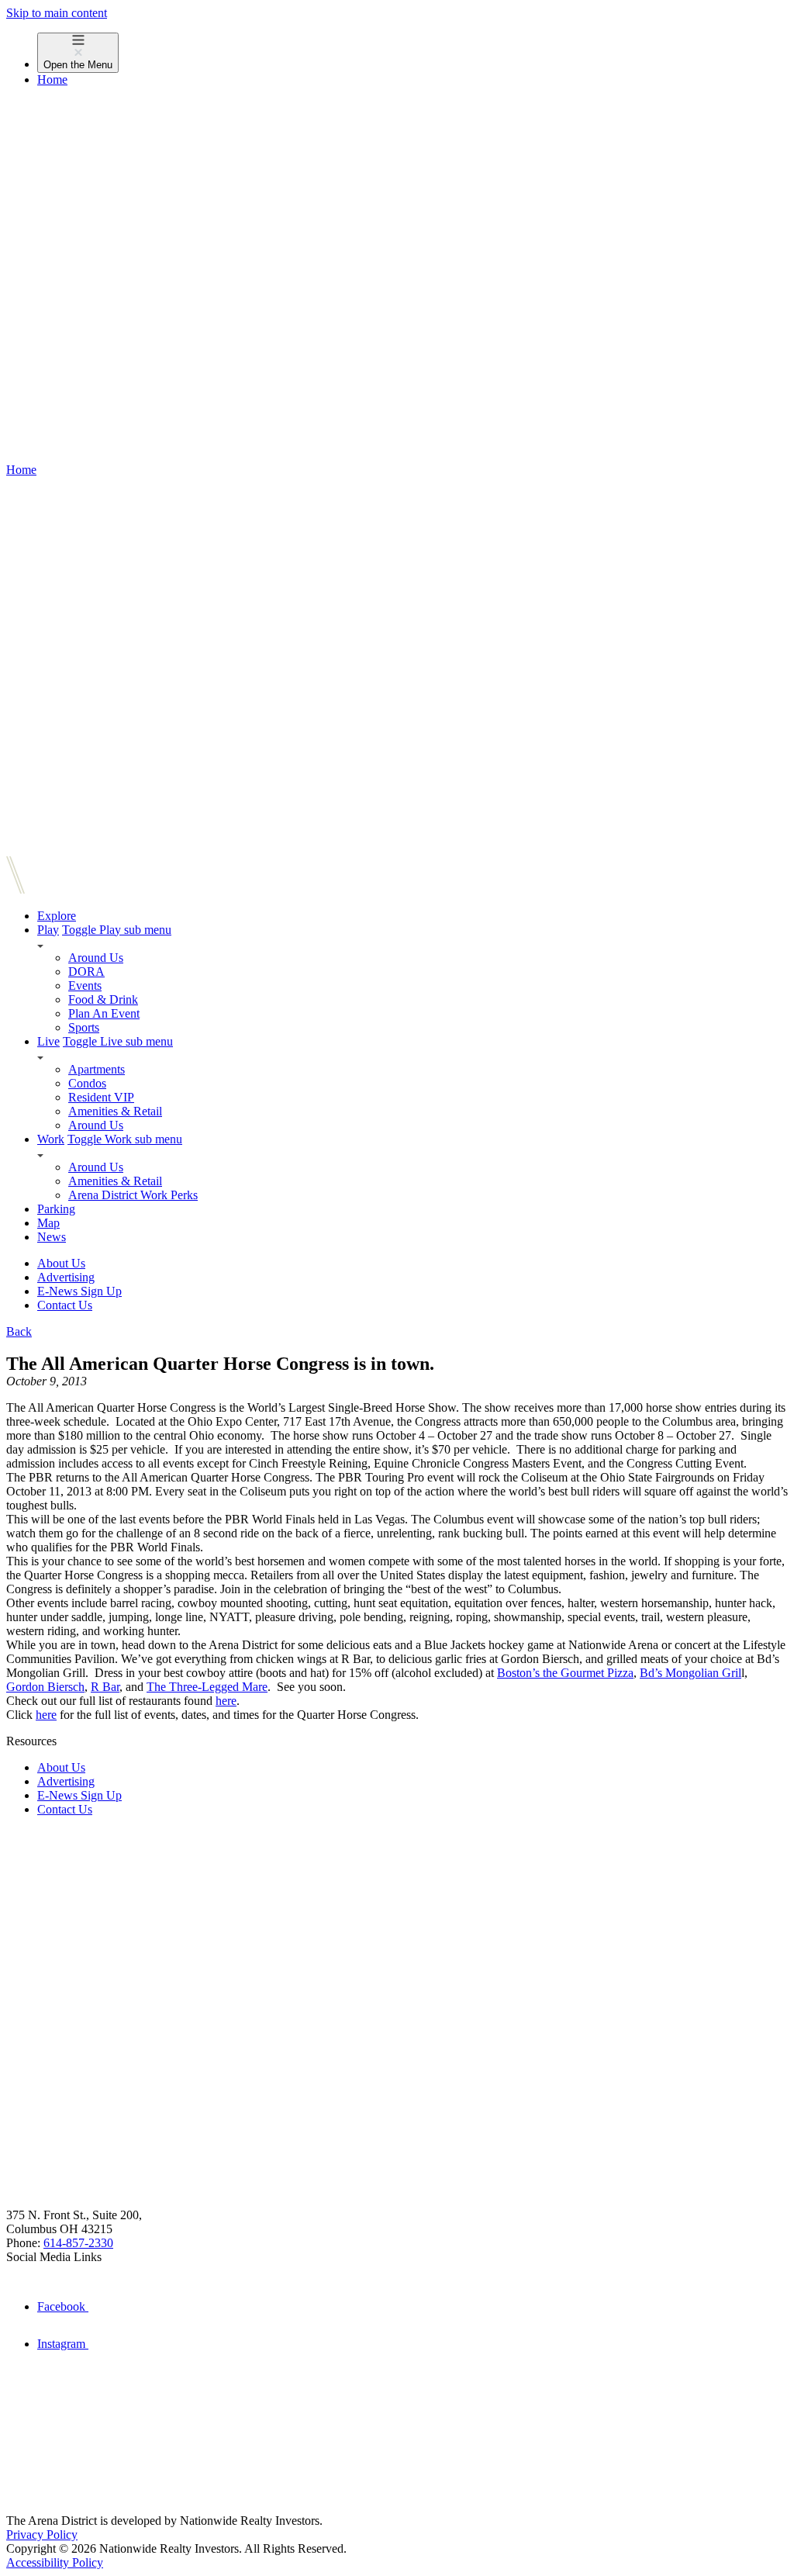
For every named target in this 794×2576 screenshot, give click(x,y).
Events (85, 985)
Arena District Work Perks (133, 1195)
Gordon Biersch (45, 1687)
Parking (56, 1209)
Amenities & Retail (115, 1111)
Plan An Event (104, 1013)
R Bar (105, 1687)
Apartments (97, 1069)
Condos (87, 1083)
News (52, 1237)
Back (19, 1331)
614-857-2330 (78, 2243)
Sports (84, 1027)
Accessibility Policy (55, 2562)
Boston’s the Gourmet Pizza (565, 1673)
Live (48, 1041)
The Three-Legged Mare (207, 1687)
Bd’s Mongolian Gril (690, 1673)
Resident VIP (101, 1097)
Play (48, 930)
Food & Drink (103, 999)
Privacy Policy (42, 2535)
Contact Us (65, 1305)
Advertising (66, 1277)
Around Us (96, 958)
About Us (61, 1263)
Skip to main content (57, 13)
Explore (57, 916)
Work (51, 1139)
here (226, 1701)
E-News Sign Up (79, 1291)
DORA (86, 972)
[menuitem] (413, 53)
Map (48, 1223)
